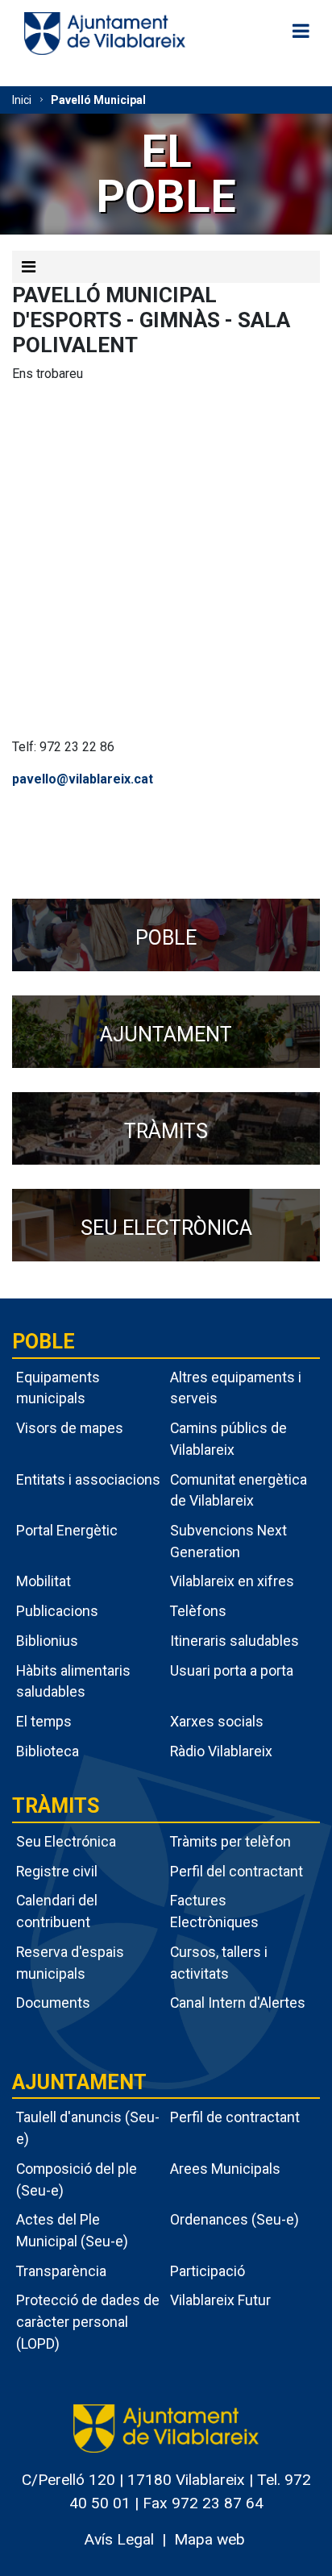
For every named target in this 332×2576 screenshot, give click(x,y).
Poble (44, 1342)
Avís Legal (119, 2539)
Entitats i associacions (88, 1479)
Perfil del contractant (237, 1871)
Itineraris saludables (234, 1641)
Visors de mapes (70, 1428)
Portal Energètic (67, 1530)
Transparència (61, 2271)
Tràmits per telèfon (230, 1841)
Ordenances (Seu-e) (234, 2219)
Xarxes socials (217, 1721)
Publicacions (57, 1611)
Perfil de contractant (235, 2117)
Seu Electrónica (66, 1841)
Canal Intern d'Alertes (238, 2003)
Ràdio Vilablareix (221, 1751)
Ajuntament (79, 2082)
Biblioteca (48, 1751)
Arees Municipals (225, 2169)
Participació (207, 2271)
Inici (22, 100)
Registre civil (57, 1871)
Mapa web (210, 2539)
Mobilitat (44, 1581)
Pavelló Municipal (98, 100)
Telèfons (198, 1611)
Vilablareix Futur (220, 2300)
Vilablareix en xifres (232, 1581)
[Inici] (105, 33)
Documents (53, 2003)
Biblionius (47, 1641)
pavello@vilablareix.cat (83, 779)
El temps (44, 1721)
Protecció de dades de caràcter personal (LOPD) (88, 2321)
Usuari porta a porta (232, 1670)
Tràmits (56, 1806)
